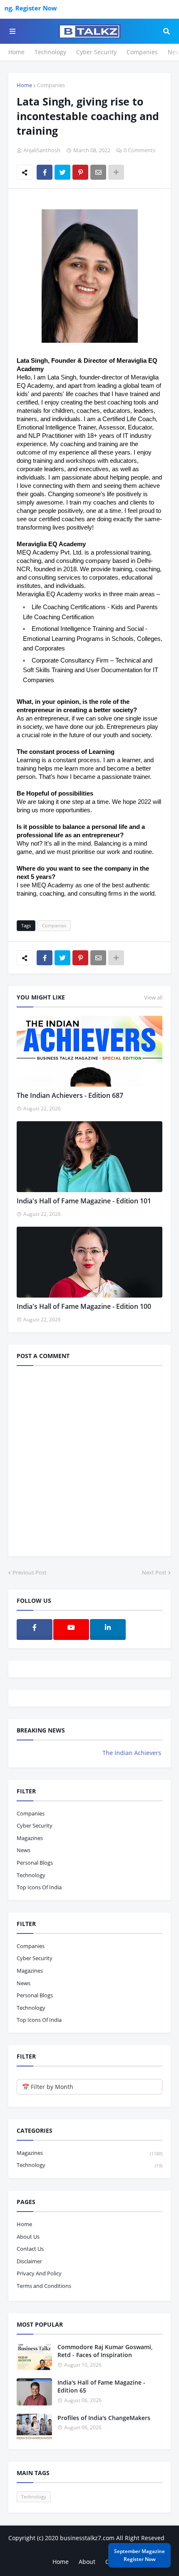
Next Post (154, 1572)
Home (16, 52)
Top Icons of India (39, 1887)
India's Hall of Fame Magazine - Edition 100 (84, 1306)
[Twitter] (62, 172)
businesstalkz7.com (87, 2538)
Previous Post (30, 1572)
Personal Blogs (35, 1863)
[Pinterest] (80, 172)
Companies (142, 52)
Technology (50, 52)
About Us (28, 2237)
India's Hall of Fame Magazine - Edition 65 (101, 2386)
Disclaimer (29, 2261)
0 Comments (139, 150)
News (24, 1850)
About (87, 2562)
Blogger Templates (90, 2546)
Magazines (30, 1838)
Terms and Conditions (44, 2286)
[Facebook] (45, 172)
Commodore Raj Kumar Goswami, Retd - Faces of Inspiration (105, 2351)
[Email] (98, 172)
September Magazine (139, 2555)
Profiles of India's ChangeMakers (104, 2418)
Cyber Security (96, 52)
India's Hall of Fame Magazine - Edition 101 (84, 1201)
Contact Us (30, 2249)
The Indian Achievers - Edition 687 (70, 1095)
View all (153, 997)
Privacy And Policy (39, 2273)
